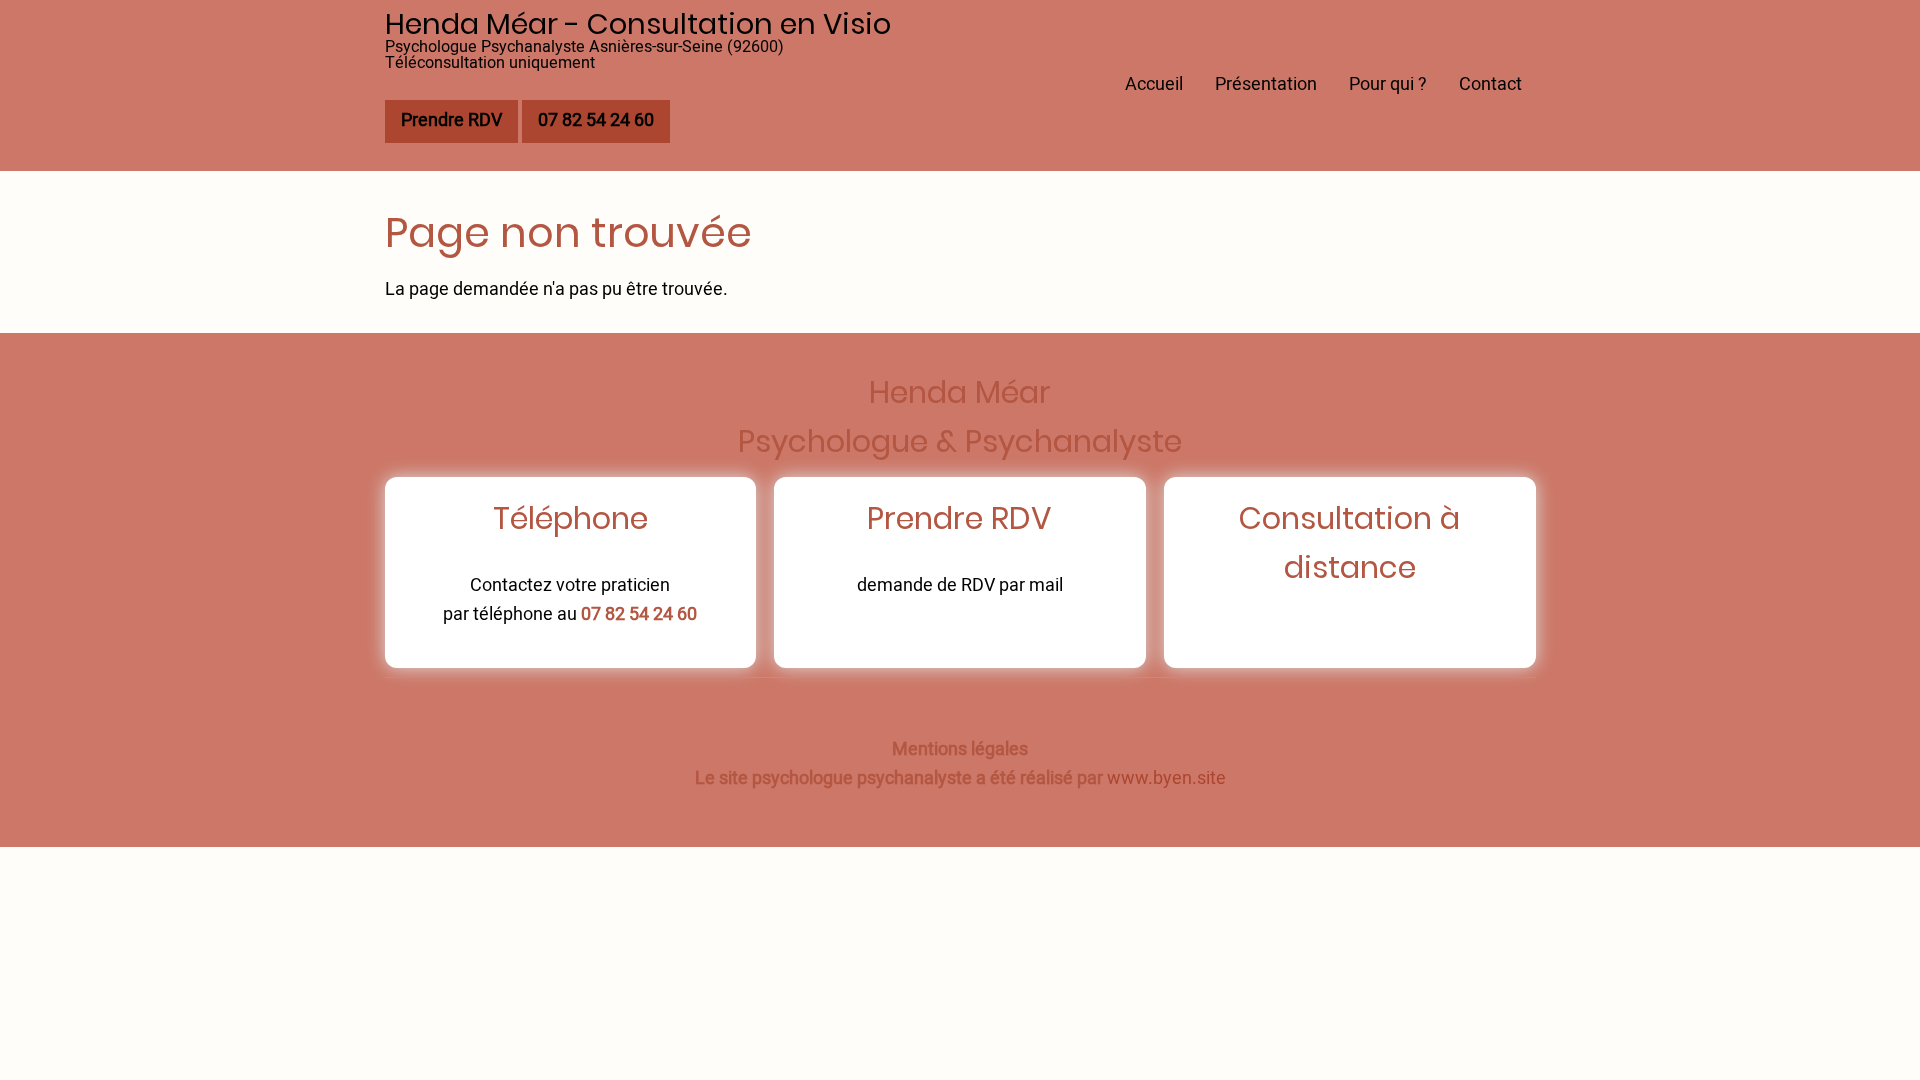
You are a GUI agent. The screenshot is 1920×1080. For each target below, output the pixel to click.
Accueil (1154, 84)
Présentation (1266, 84)
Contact (1490, 84)
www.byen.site (1166, 778)
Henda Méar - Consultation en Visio (638, 24)
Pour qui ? (1388, 84)
